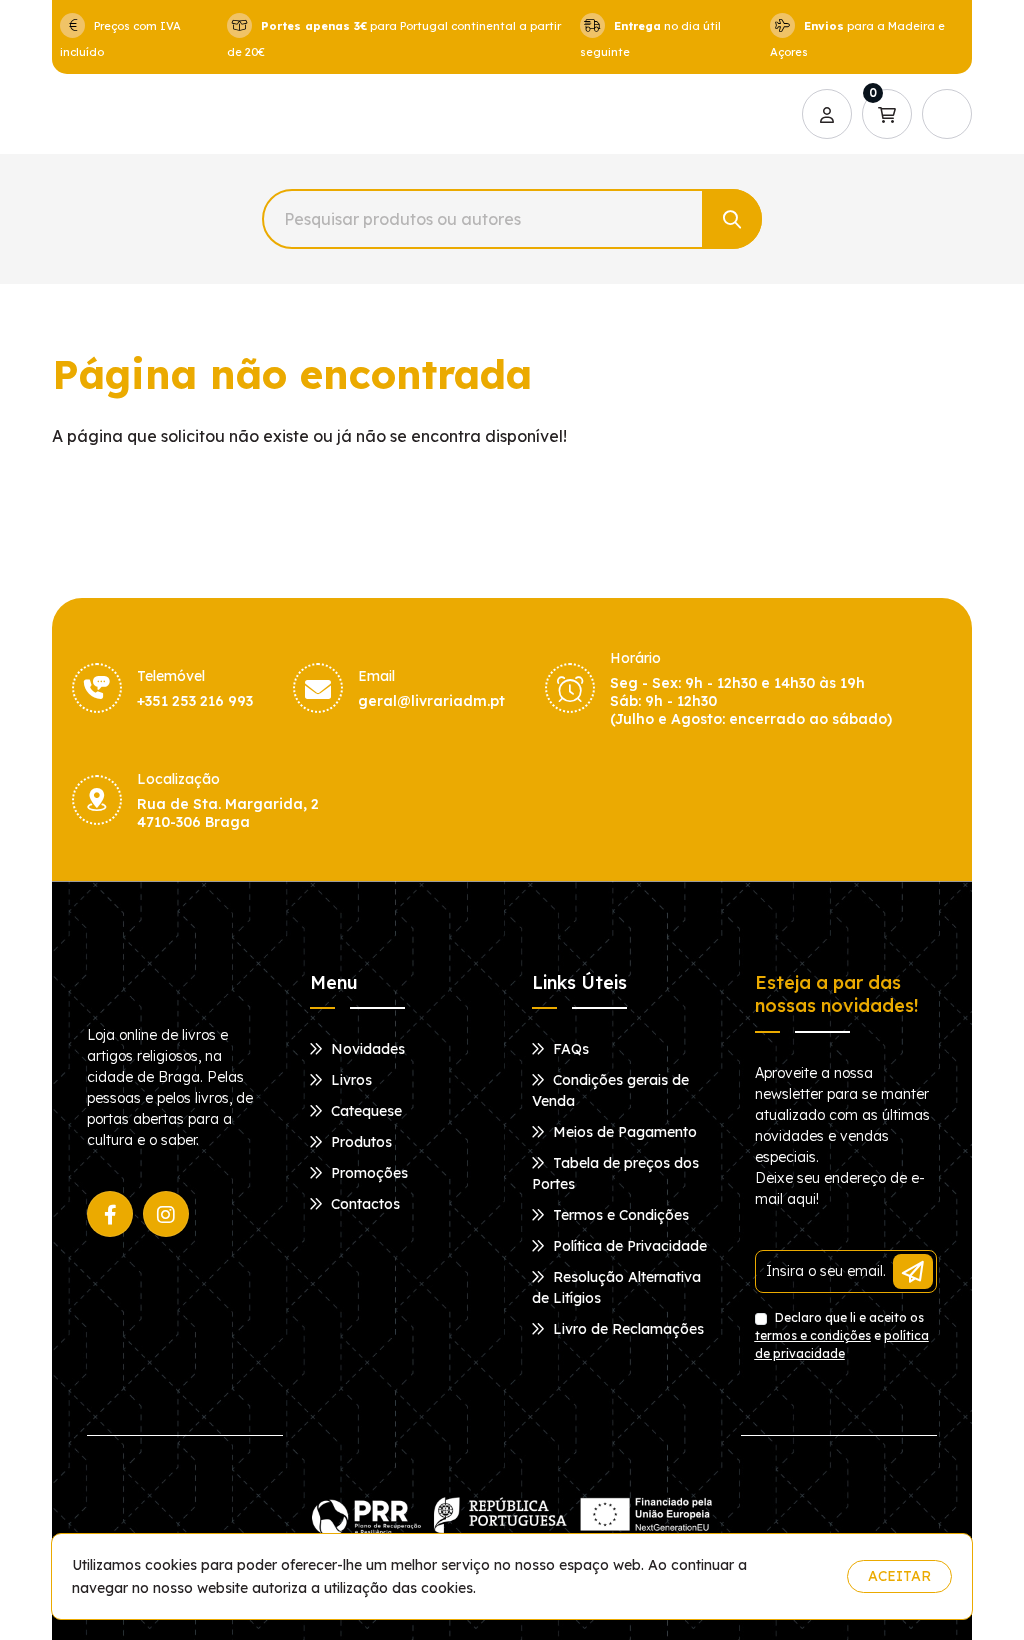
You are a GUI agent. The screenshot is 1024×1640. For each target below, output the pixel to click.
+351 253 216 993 (195, 701)
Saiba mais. (792, 1576)
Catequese (364, 1111)
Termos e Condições (619, 1215)
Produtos (359, 1142)
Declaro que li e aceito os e (842, 1335)
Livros (349, 1080)
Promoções (367, 1173)
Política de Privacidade (628, 1246)
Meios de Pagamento (623, 1132)
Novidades (366, 1049)
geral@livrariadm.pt (431, 701)
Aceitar (899, 1576)
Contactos (363, 1204)
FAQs (569, 1049)
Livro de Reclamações (626, 1329)
